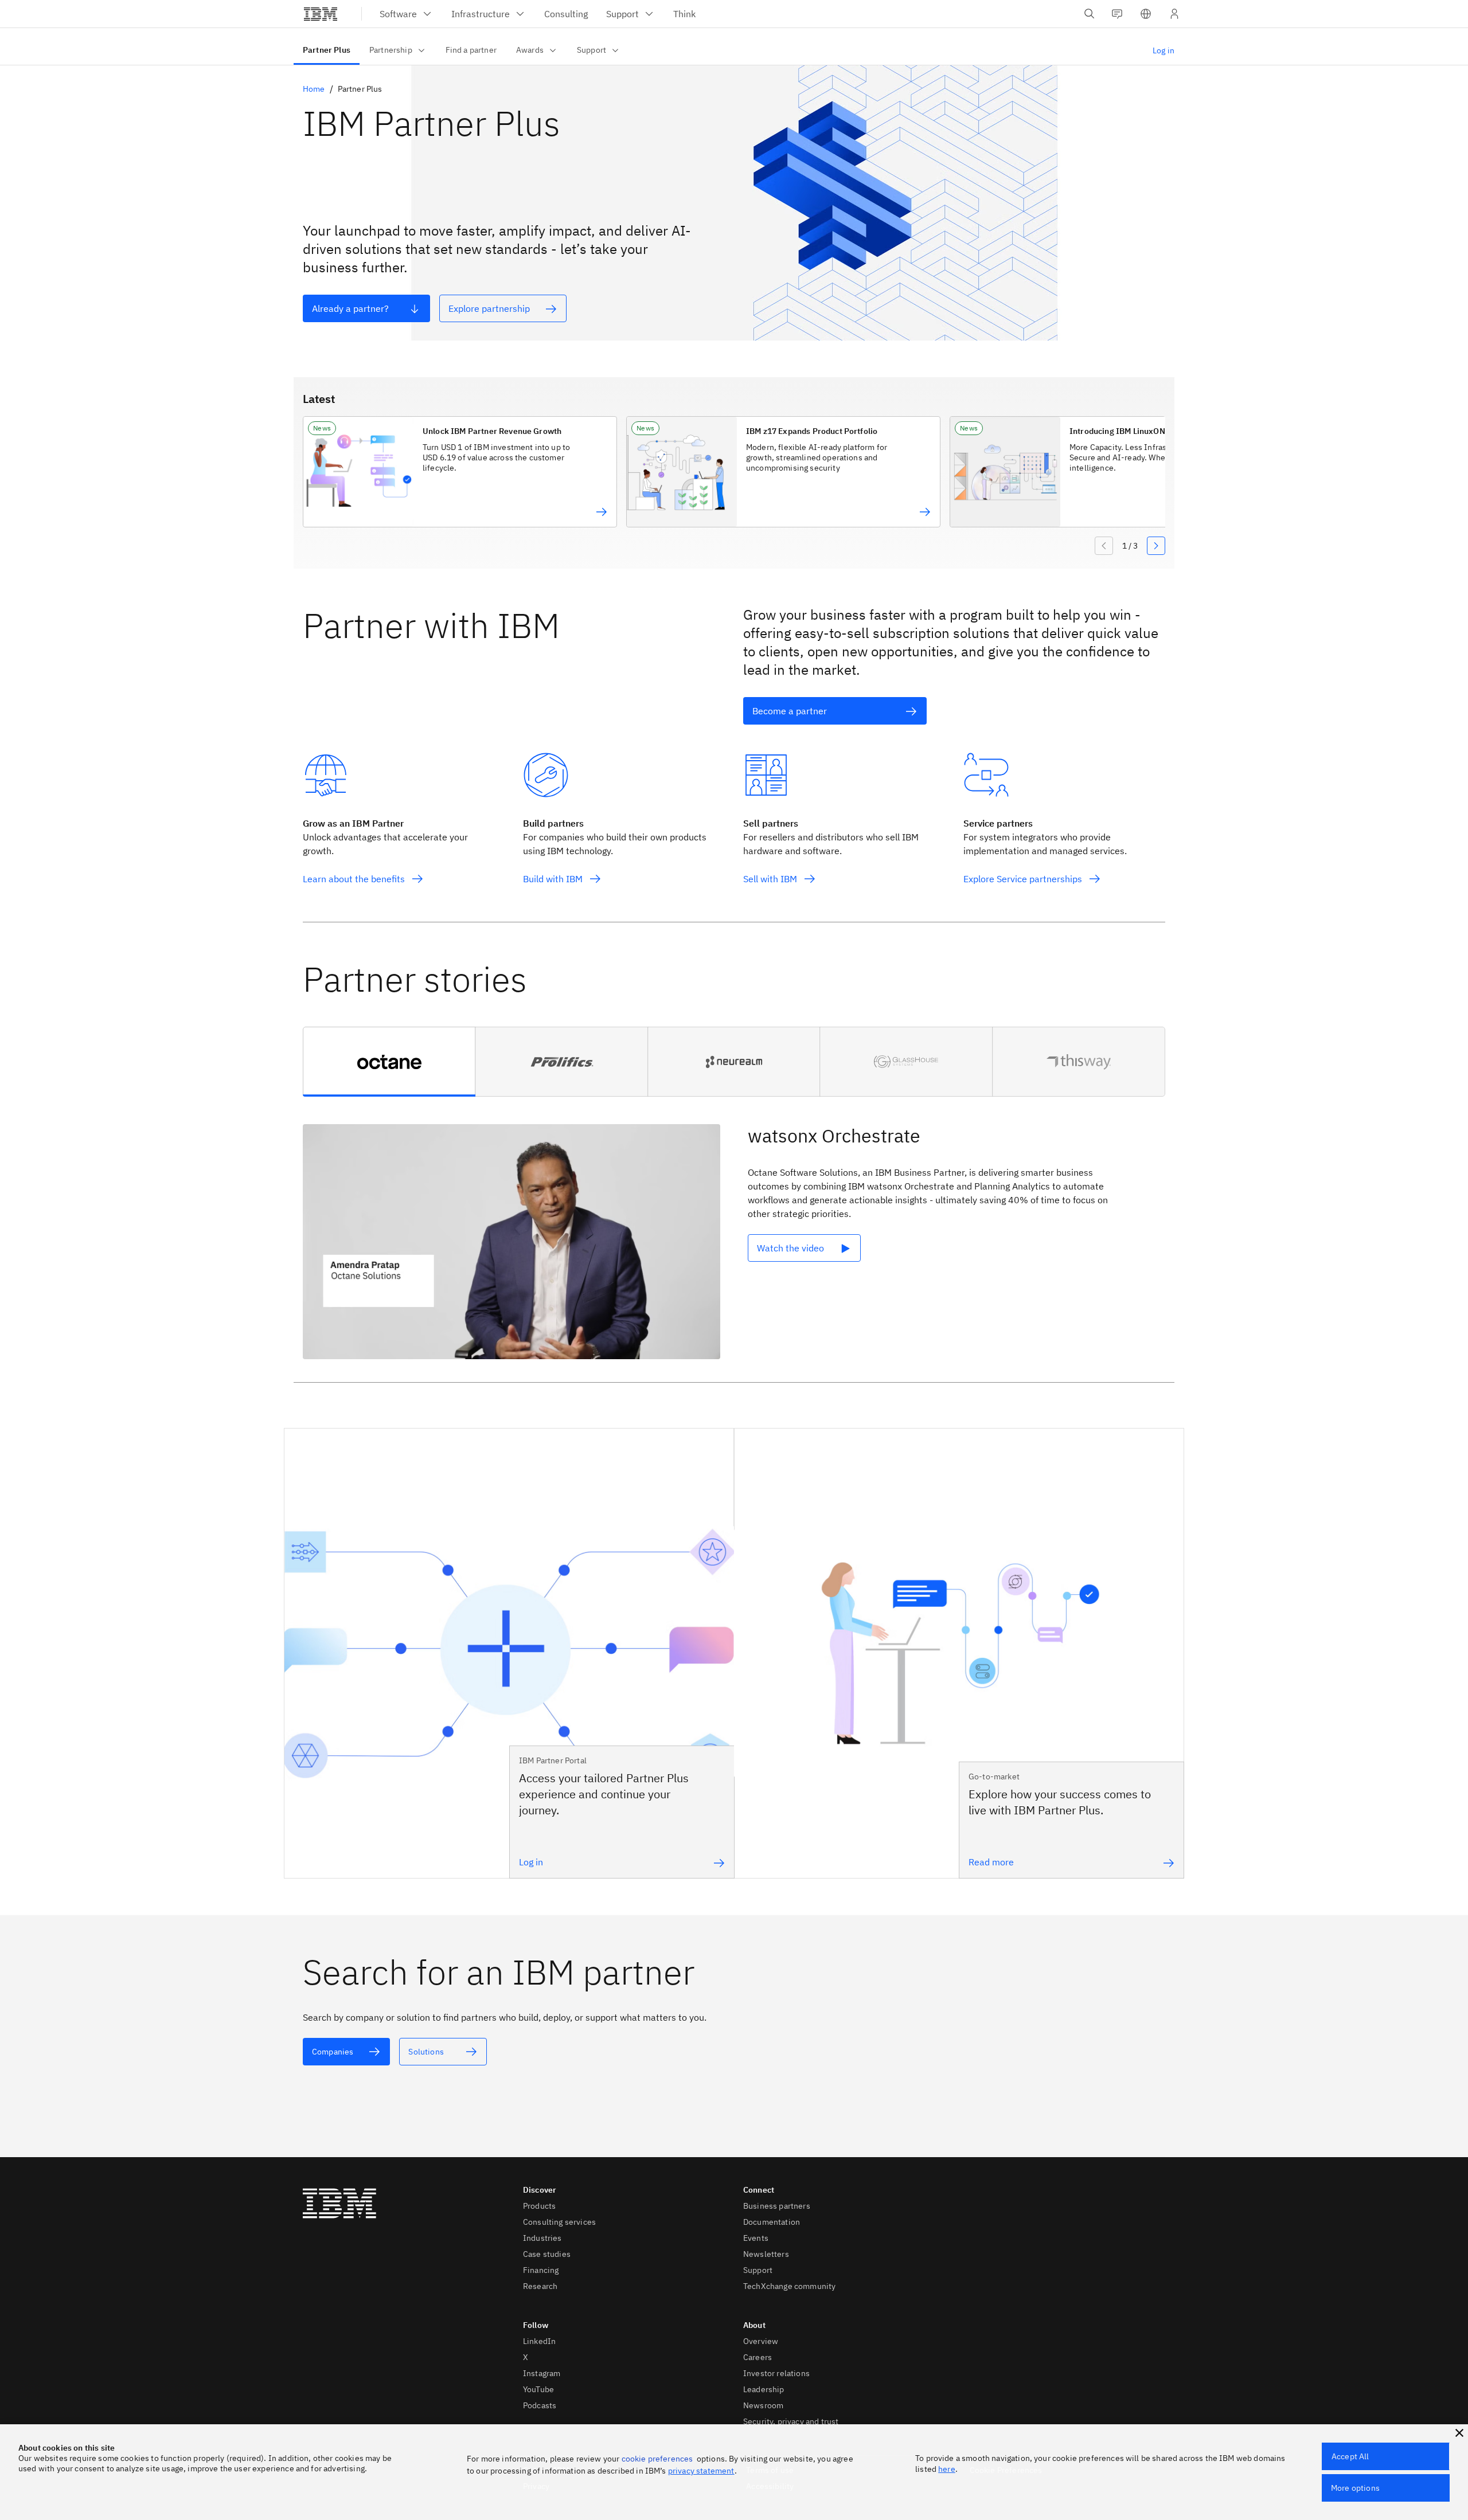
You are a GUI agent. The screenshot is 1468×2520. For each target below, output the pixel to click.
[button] (1146, 14)
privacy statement (701, 2471)
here (947, 2469)
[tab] (389, 1062)
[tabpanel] (734, 1244)
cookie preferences (657, 2459)
